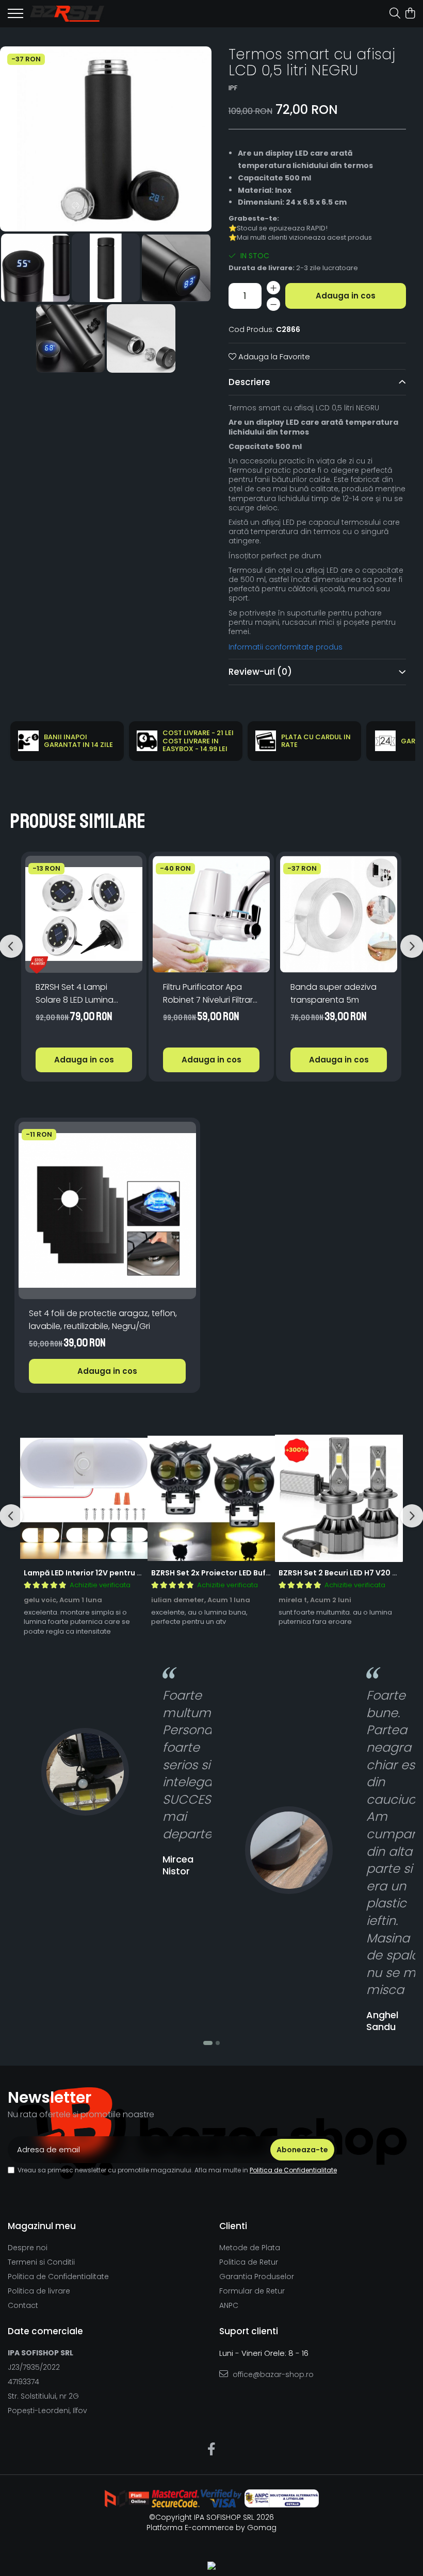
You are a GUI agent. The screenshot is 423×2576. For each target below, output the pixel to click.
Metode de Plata (250, 2248)
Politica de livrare (39, 2291)
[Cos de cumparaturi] (410, 14)
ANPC (229, 2305)
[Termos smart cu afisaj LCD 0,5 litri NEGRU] (106, 139)
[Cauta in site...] (395, 14)
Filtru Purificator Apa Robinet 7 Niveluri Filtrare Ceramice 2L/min (210, 994)
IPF (233, 88)
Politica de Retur (249, 2262)
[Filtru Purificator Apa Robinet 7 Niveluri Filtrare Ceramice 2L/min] (211, 914)
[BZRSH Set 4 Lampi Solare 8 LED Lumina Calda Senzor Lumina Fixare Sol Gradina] (84, 914)
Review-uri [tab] (260, 672)
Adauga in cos (346, 296)
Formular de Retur (252, 2291)
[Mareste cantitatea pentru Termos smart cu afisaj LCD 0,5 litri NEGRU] (273, 288)
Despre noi (28, 2248)
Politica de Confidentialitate (293, 2170)
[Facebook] (212, 2450)
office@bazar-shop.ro (272, 2374)
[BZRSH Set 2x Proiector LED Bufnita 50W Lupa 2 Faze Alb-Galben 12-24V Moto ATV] (211, 1498)
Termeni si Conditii (41, 2262)
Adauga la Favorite (273, 356)
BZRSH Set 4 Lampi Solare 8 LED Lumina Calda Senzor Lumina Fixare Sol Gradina (78, 994)
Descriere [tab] (249, 382)
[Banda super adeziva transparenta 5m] (339, 914)
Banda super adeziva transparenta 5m (333, 993)
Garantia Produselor (257, 2276)
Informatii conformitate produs (286, 647)
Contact (23, 2305)
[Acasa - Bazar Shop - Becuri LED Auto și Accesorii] (67, 13)
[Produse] (15, 16)
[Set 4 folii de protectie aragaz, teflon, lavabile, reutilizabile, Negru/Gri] (107, 1210)
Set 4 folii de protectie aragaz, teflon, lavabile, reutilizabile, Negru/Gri (103, 1320)
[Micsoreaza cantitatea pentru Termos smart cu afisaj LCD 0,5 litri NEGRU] (273, 304)
